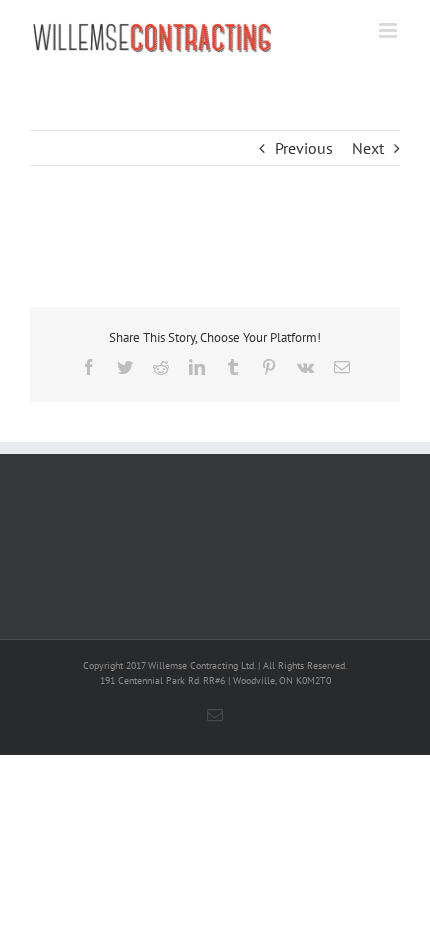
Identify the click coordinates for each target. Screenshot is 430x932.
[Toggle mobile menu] (389, 30)
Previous (304, 148)
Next (368, 148)
